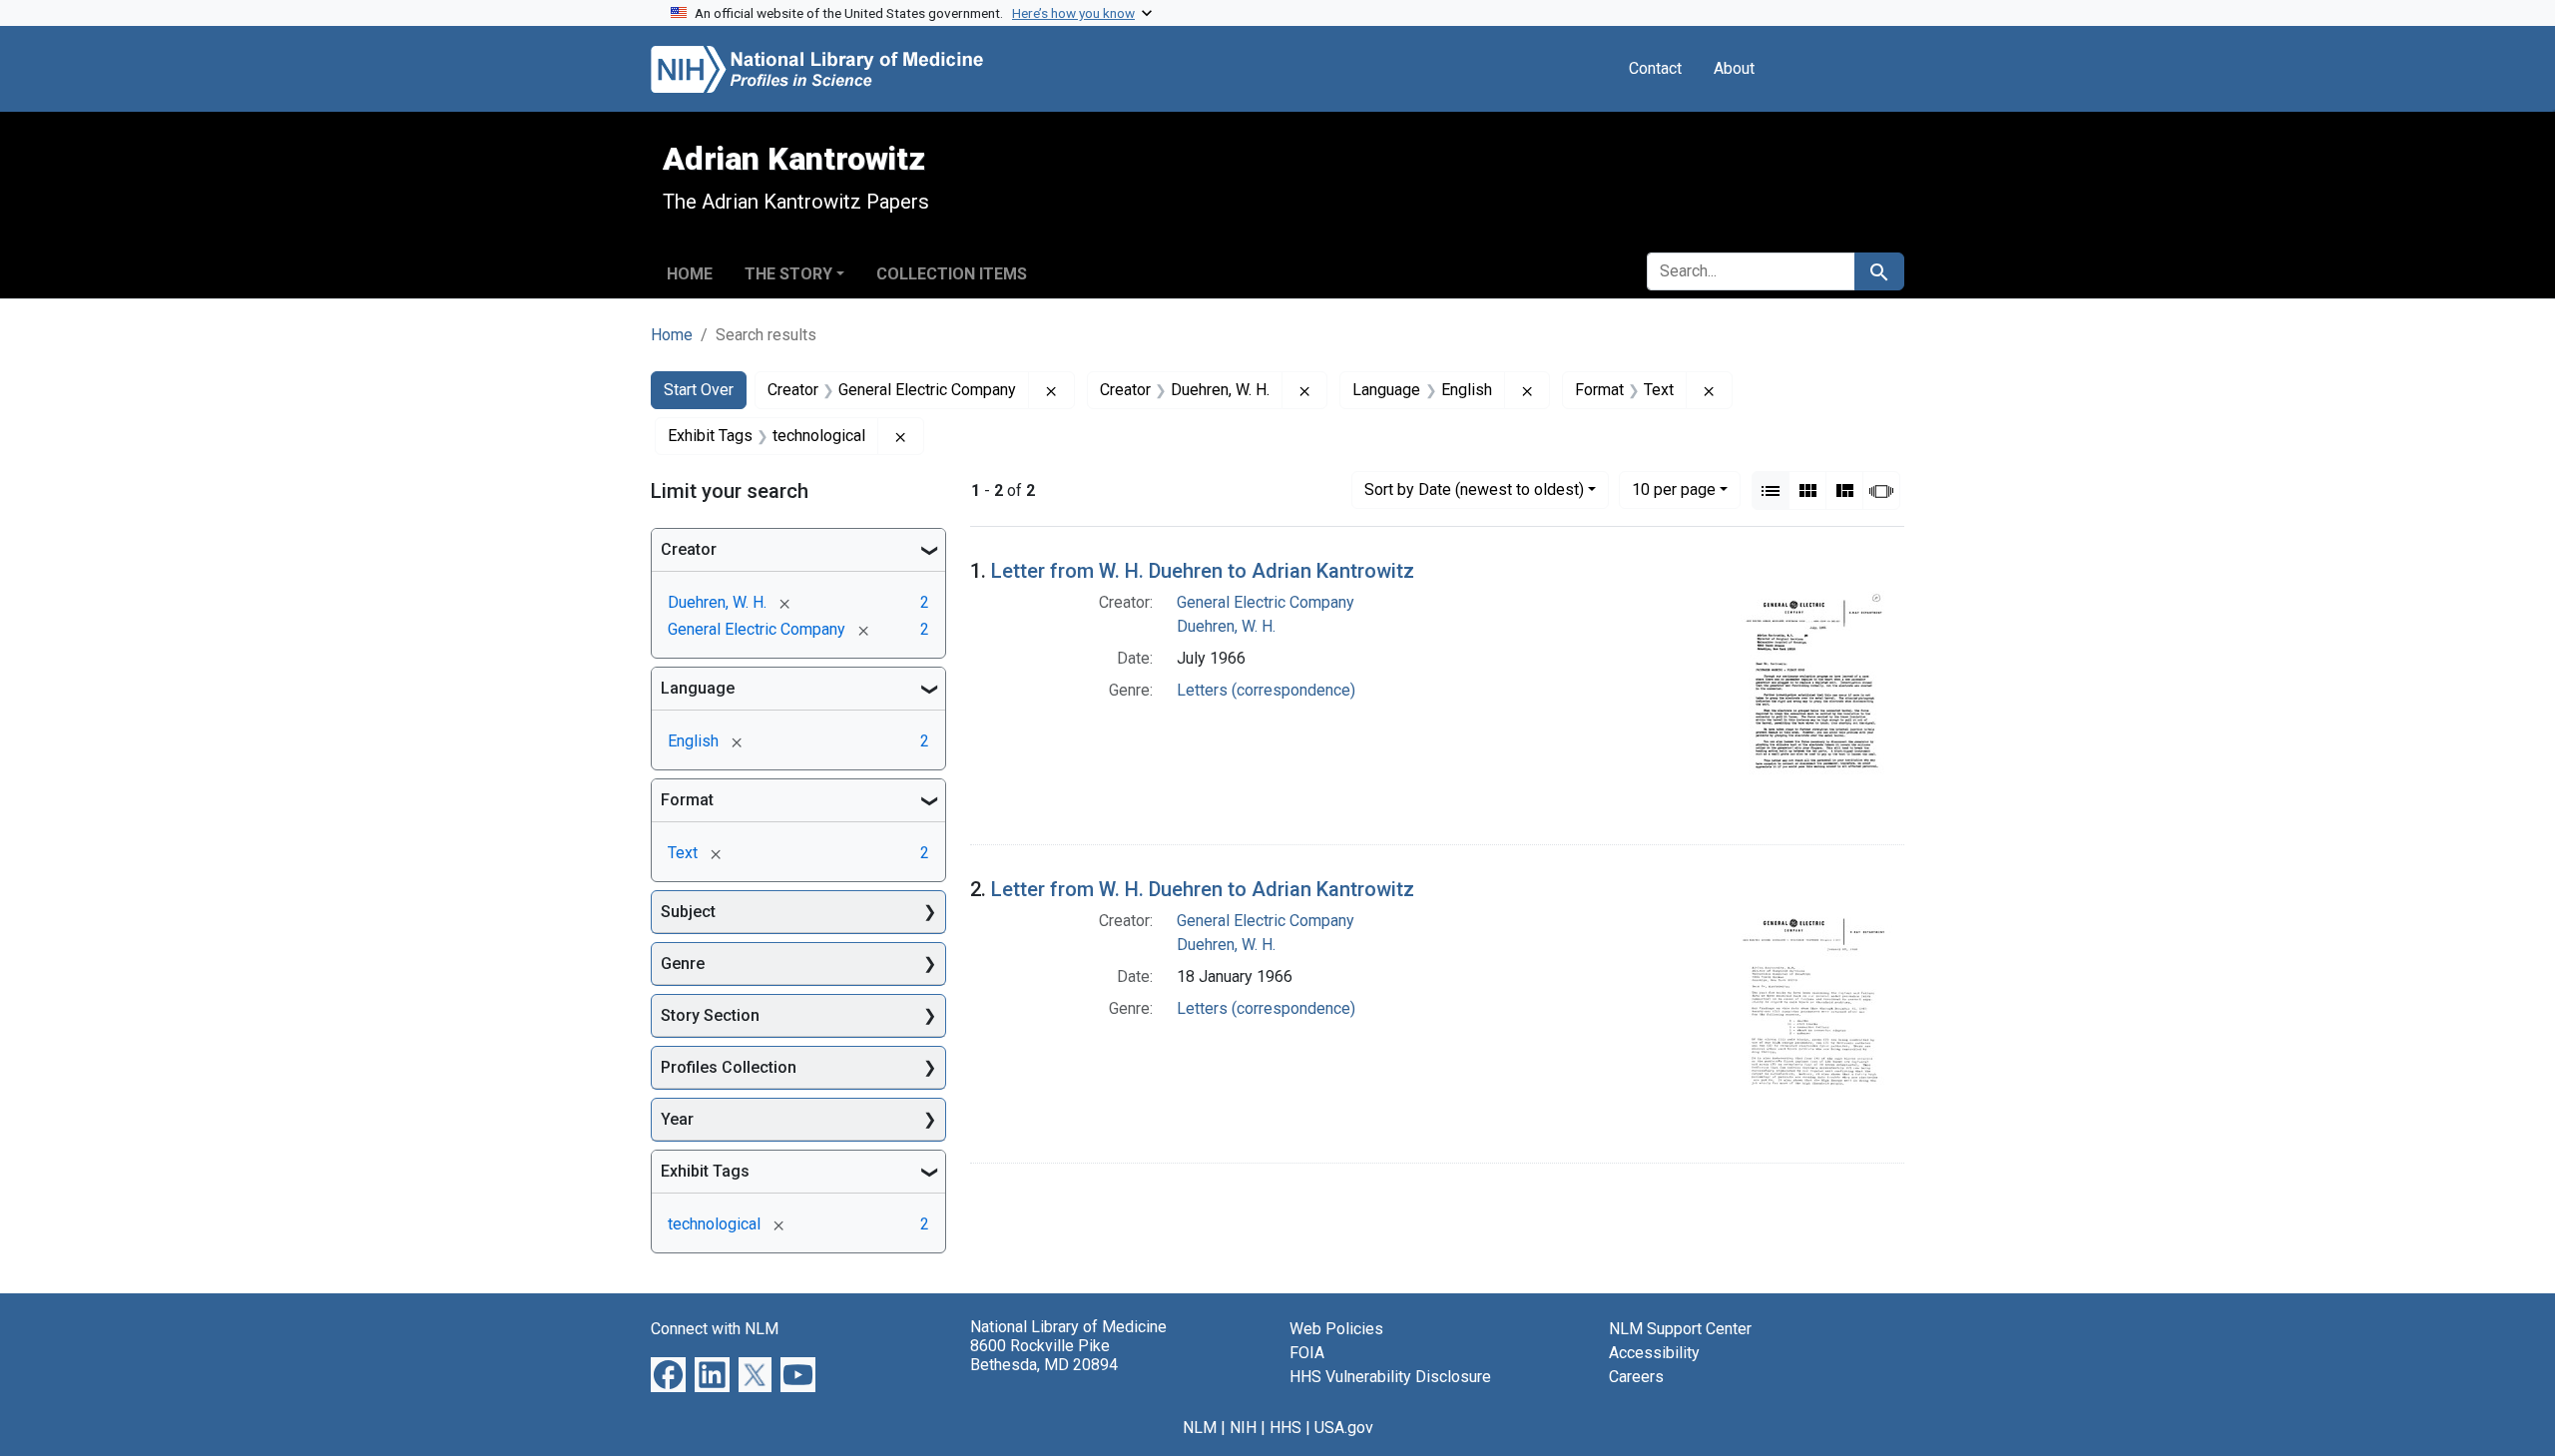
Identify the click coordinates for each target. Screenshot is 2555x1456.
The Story (788, 274)
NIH (1243, 1428)
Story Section (710, 1015)
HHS (1285, 1428)
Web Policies (1336, 1329)
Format (687, 800)
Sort (1474, 489)
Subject (688, 912)
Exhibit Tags (705, 1171)
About (1734, 68)
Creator (689, 549)
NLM (1200, 1428)
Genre (683, 964)
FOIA (1307, 1353)
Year (677, 1119)
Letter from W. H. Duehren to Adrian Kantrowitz (1203, 571)
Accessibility (1654, 1353)
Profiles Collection (729, 1067)
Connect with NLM (715, 1329)
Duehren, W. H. (1226, 626)
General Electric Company (1266, 602)
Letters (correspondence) (1266, 690)
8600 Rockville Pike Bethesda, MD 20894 (1044, 1355)
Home (690, 274)
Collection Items (952, 274)
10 (1674, 489)
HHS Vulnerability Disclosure (1390, 1377)
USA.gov (1344, 1428)
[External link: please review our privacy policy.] (668, 1374)
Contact (1655, 68)
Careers (1636, 1377)
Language (698, 688)
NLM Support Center (1680, 1329)
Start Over (699, 390)
